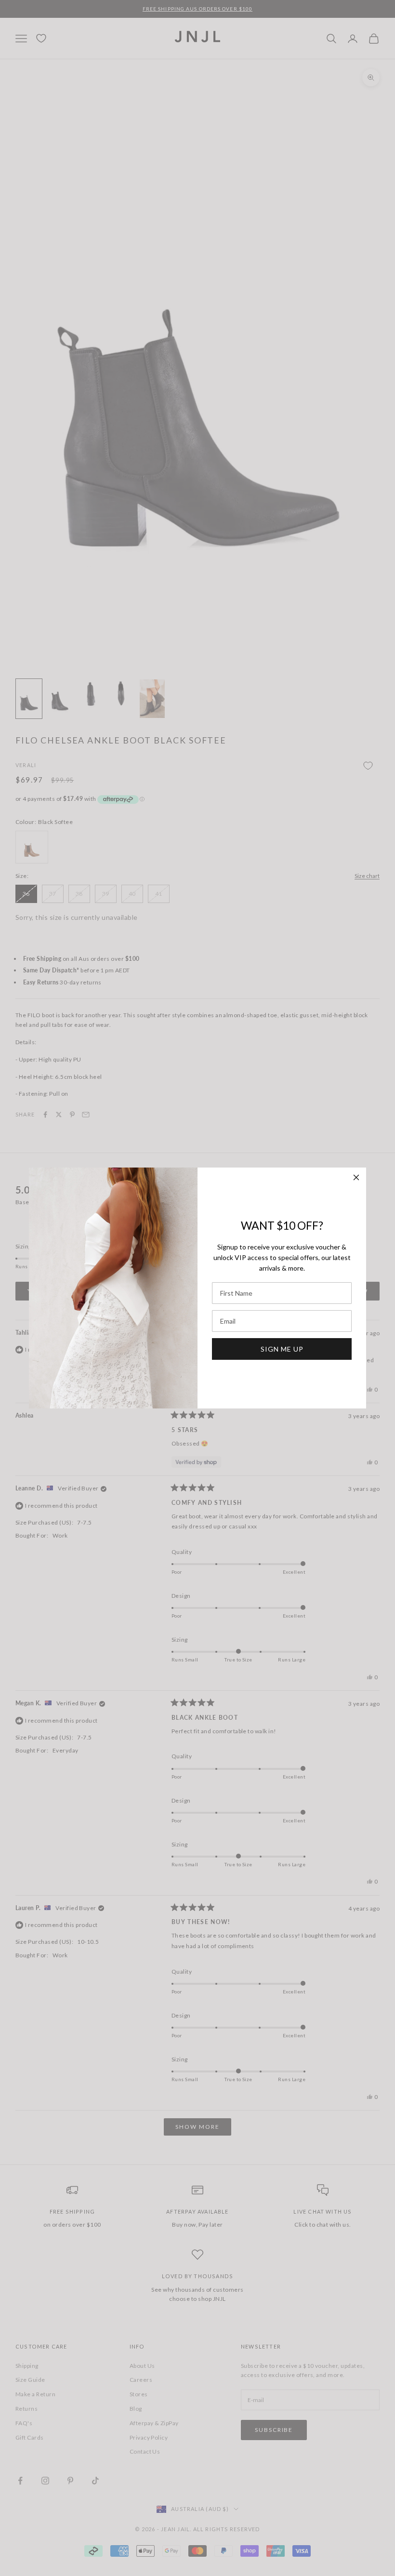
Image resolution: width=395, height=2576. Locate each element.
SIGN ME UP (282, 1349)
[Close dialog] (356, 1177)
